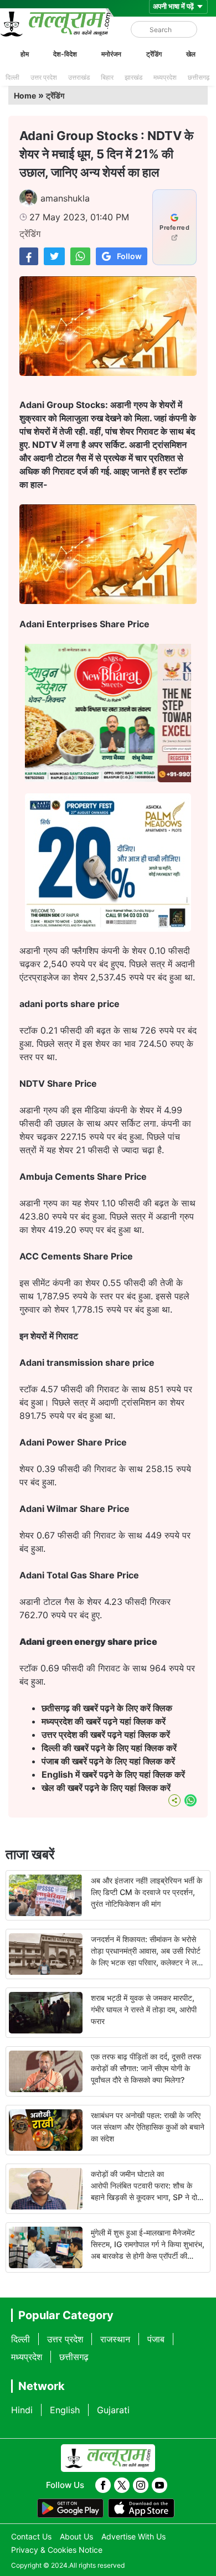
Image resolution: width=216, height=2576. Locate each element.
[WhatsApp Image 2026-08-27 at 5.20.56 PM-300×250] (108, 928)
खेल (191, 54)
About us (76, 2536)
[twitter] (122, 2485)
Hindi (22, 2410)
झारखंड (133, 77)
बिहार (107, 77)
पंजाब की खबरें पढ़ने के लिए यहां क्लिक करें (108, 1761)
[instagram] (141, 2485)
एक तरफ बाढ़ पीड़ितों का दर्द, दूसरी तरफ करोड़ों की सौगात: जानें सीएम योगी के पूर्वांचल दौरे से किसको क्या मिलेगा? (146, 2068)
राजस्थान (115, 2339)
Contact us (31, 2536)
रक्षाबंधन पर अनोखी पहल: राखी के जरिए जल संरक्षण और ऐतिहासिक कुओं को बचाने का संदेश (148, 2127)
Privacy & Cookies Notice (57, 2550)
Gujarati (113, 2410)
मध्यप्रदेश (165, 77)
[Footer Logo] (108, 2458)
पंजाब (156, 2339)
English (65, 2410)
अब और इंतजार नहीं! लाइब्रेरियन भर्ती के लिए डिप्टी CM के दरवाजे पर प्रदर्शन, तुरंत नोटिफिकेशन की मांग (146, 1892)
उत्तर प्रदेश (44, 77)
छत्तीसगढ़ (199, 77)
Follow (129, 256)
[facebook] (103, 2485)
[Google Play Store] (70, 2508)
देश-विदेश (65, 54)
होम (25, 54)
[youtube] (160, 2485)
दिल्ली (12, 77)
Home (25, 95)
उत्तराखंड (79, 77)
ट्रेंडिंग (154, 54)
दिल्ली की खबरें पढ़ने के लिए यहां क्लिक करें (109, 1748)
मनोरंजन (111, 54)
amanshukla (65, 198)
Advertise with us (133, 2536)
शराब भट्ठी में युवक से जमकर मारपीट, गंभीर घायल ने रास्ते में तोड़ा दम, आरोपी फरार (144, 2009)
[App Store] (141, 2508)
